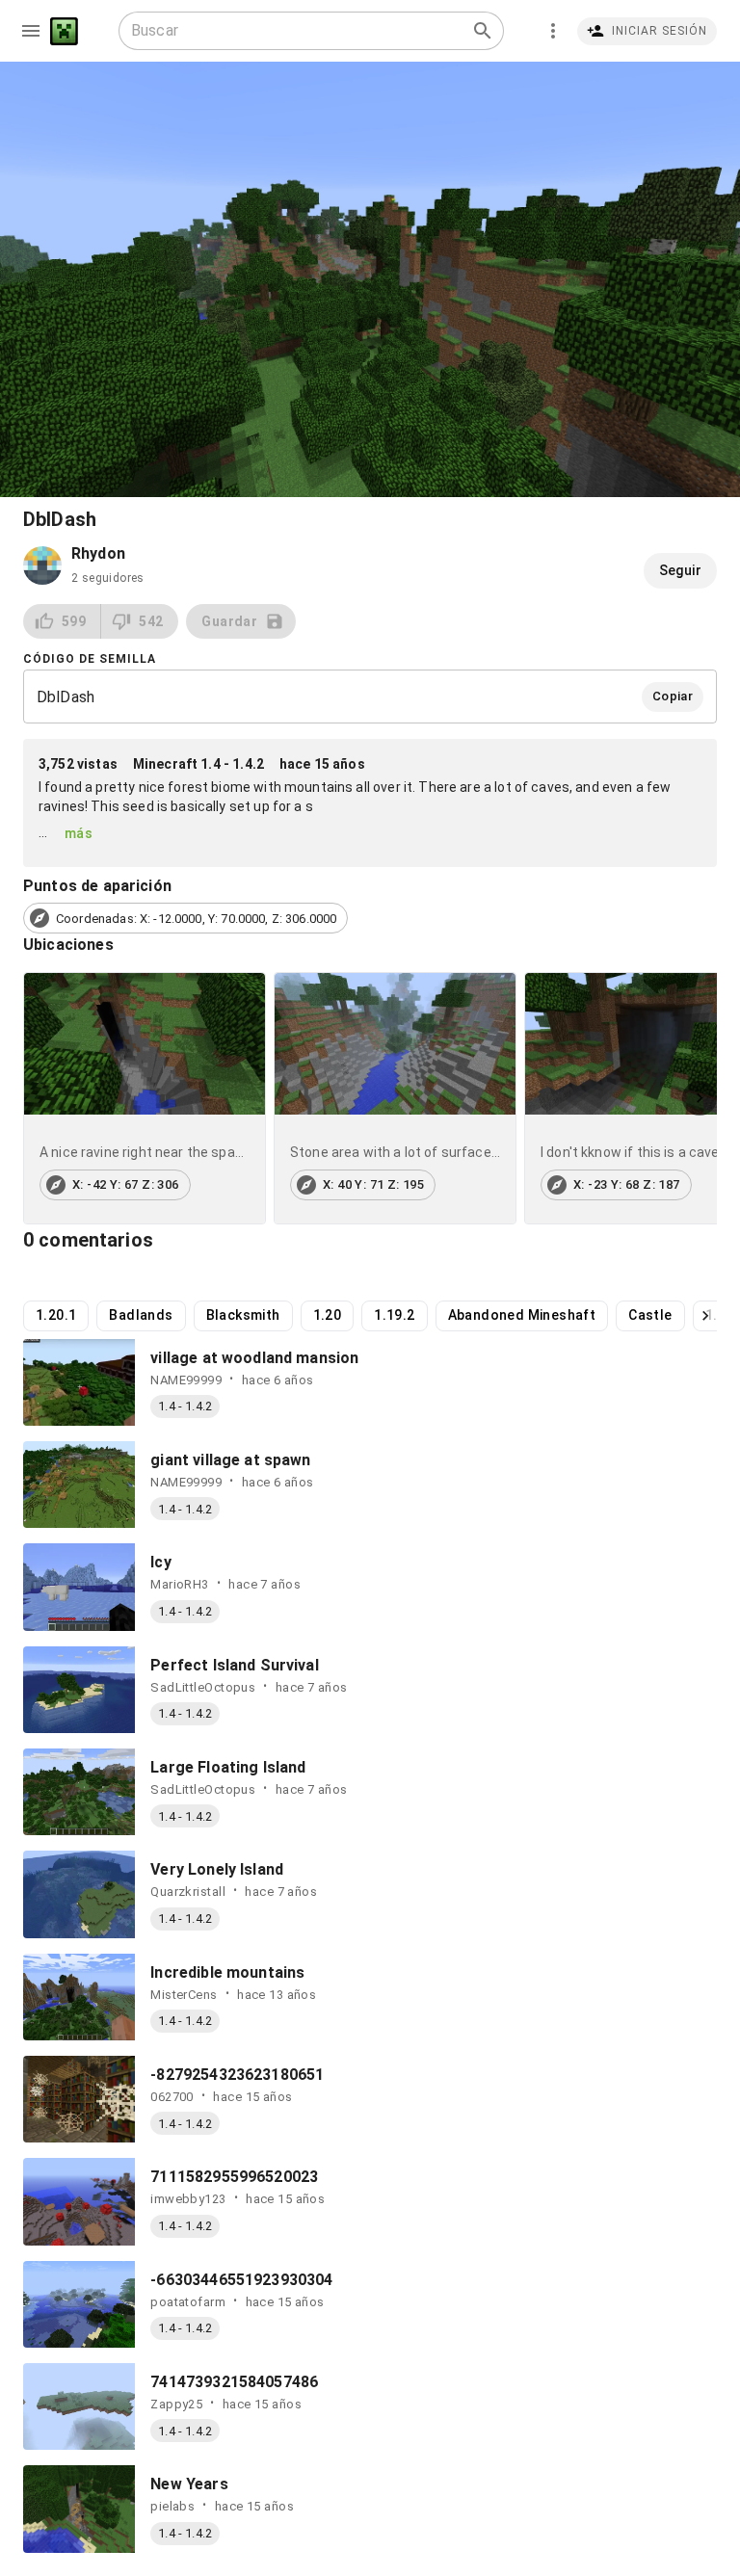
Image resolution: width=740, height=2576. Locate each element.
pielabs (172, 2506)
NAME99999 (186, 1380)
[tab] (145, 1098)
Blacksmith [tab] (243, 1315)
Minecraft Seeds (64, 31)
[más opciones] (553, 31)
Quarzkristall (188, 1892)
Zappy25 (176, 2404)
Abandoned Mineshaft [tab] (522, 1315)
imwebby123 (188, 2199)
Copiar (673, 696)
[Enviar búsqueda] (483, 31)
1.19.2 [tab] (394, 1315)
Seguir (680, 570)
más (79, 833)
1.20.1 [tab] (56, 1315)
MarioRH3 (179, 1584)
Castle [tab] (650, 1315)
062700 (172, 2097)
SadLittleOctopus (203, 1687)
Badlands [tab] (141, 1315)
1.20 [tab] (328, 1315)
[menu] (31, 31)
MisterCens (184, 1995)
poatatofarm (188, 2302)
